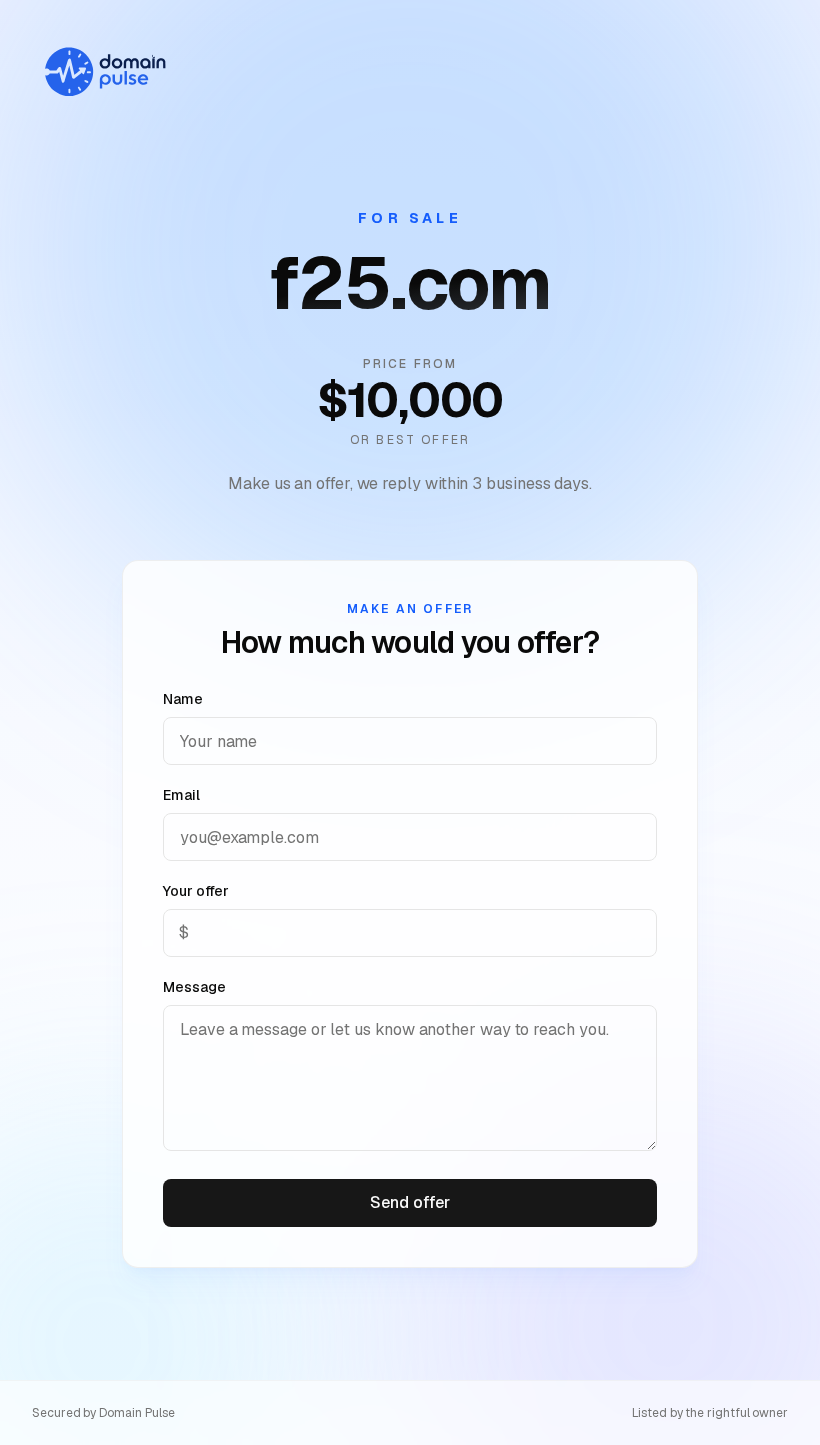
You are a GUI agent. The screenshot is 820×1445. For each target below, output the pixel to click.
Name (183, 699)
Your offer (196, 891)
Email (181, 795)
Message (194, 987)
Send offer (409, 1202)
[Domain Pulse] (104, 72)
